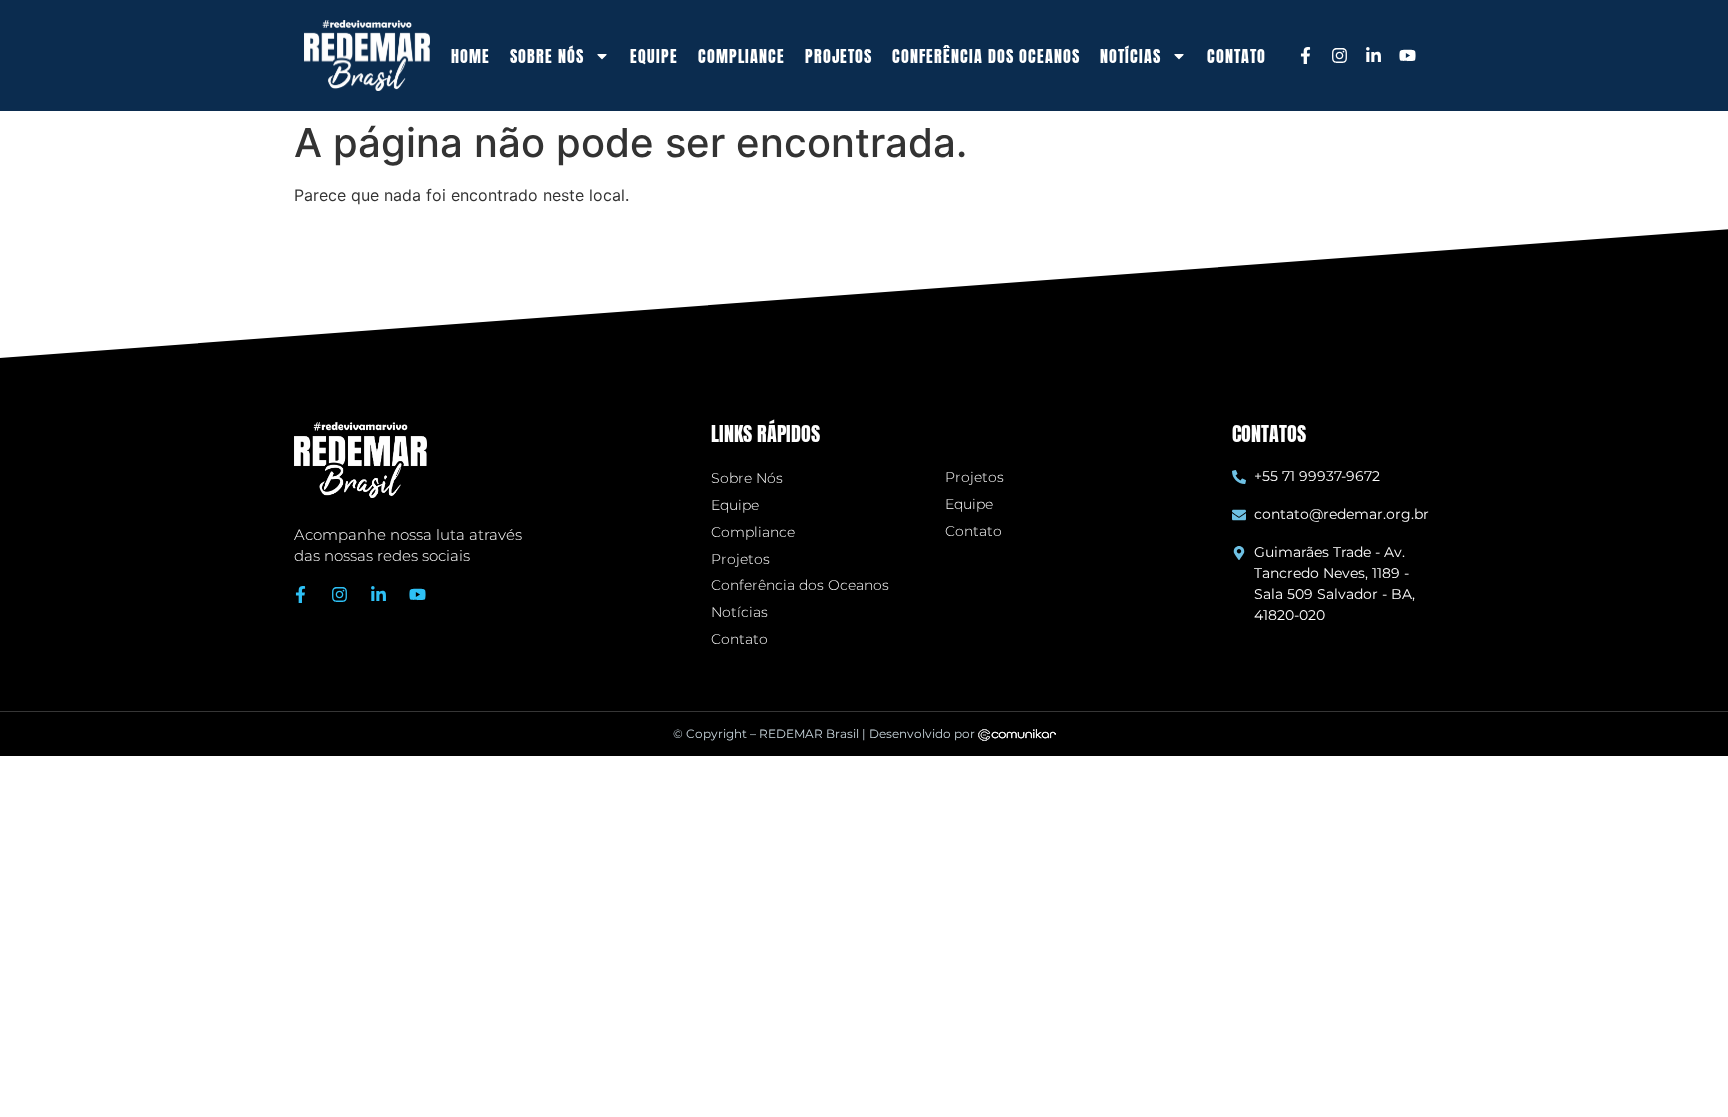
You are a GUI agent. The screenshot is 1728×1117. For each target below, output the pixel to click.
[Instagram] (1339, 56)
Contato (1236, 56)
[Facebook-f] (1305, 56)
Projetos (838, 56)
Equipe (654, 56)
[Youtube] (1407, 56)
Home (470, 56)
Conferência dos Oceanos (986, 56)
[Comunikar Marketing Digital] (1017, 733)
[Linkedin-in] (1373, 56)
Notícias (739, 612)
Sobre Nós (747, 478)
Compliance (741, 56)
